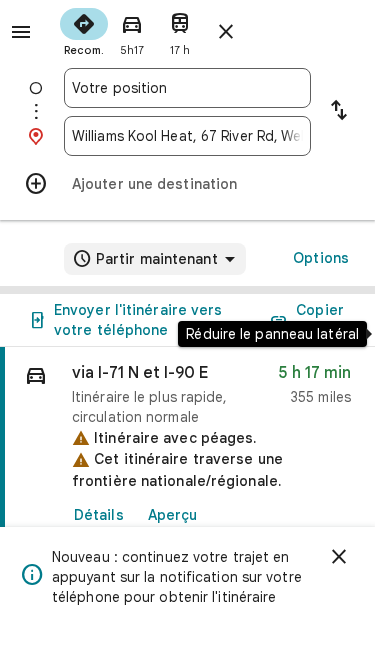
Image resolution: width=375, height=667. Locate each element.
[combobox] (187, 88)
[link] (187, 485)
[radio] (84, 30)
